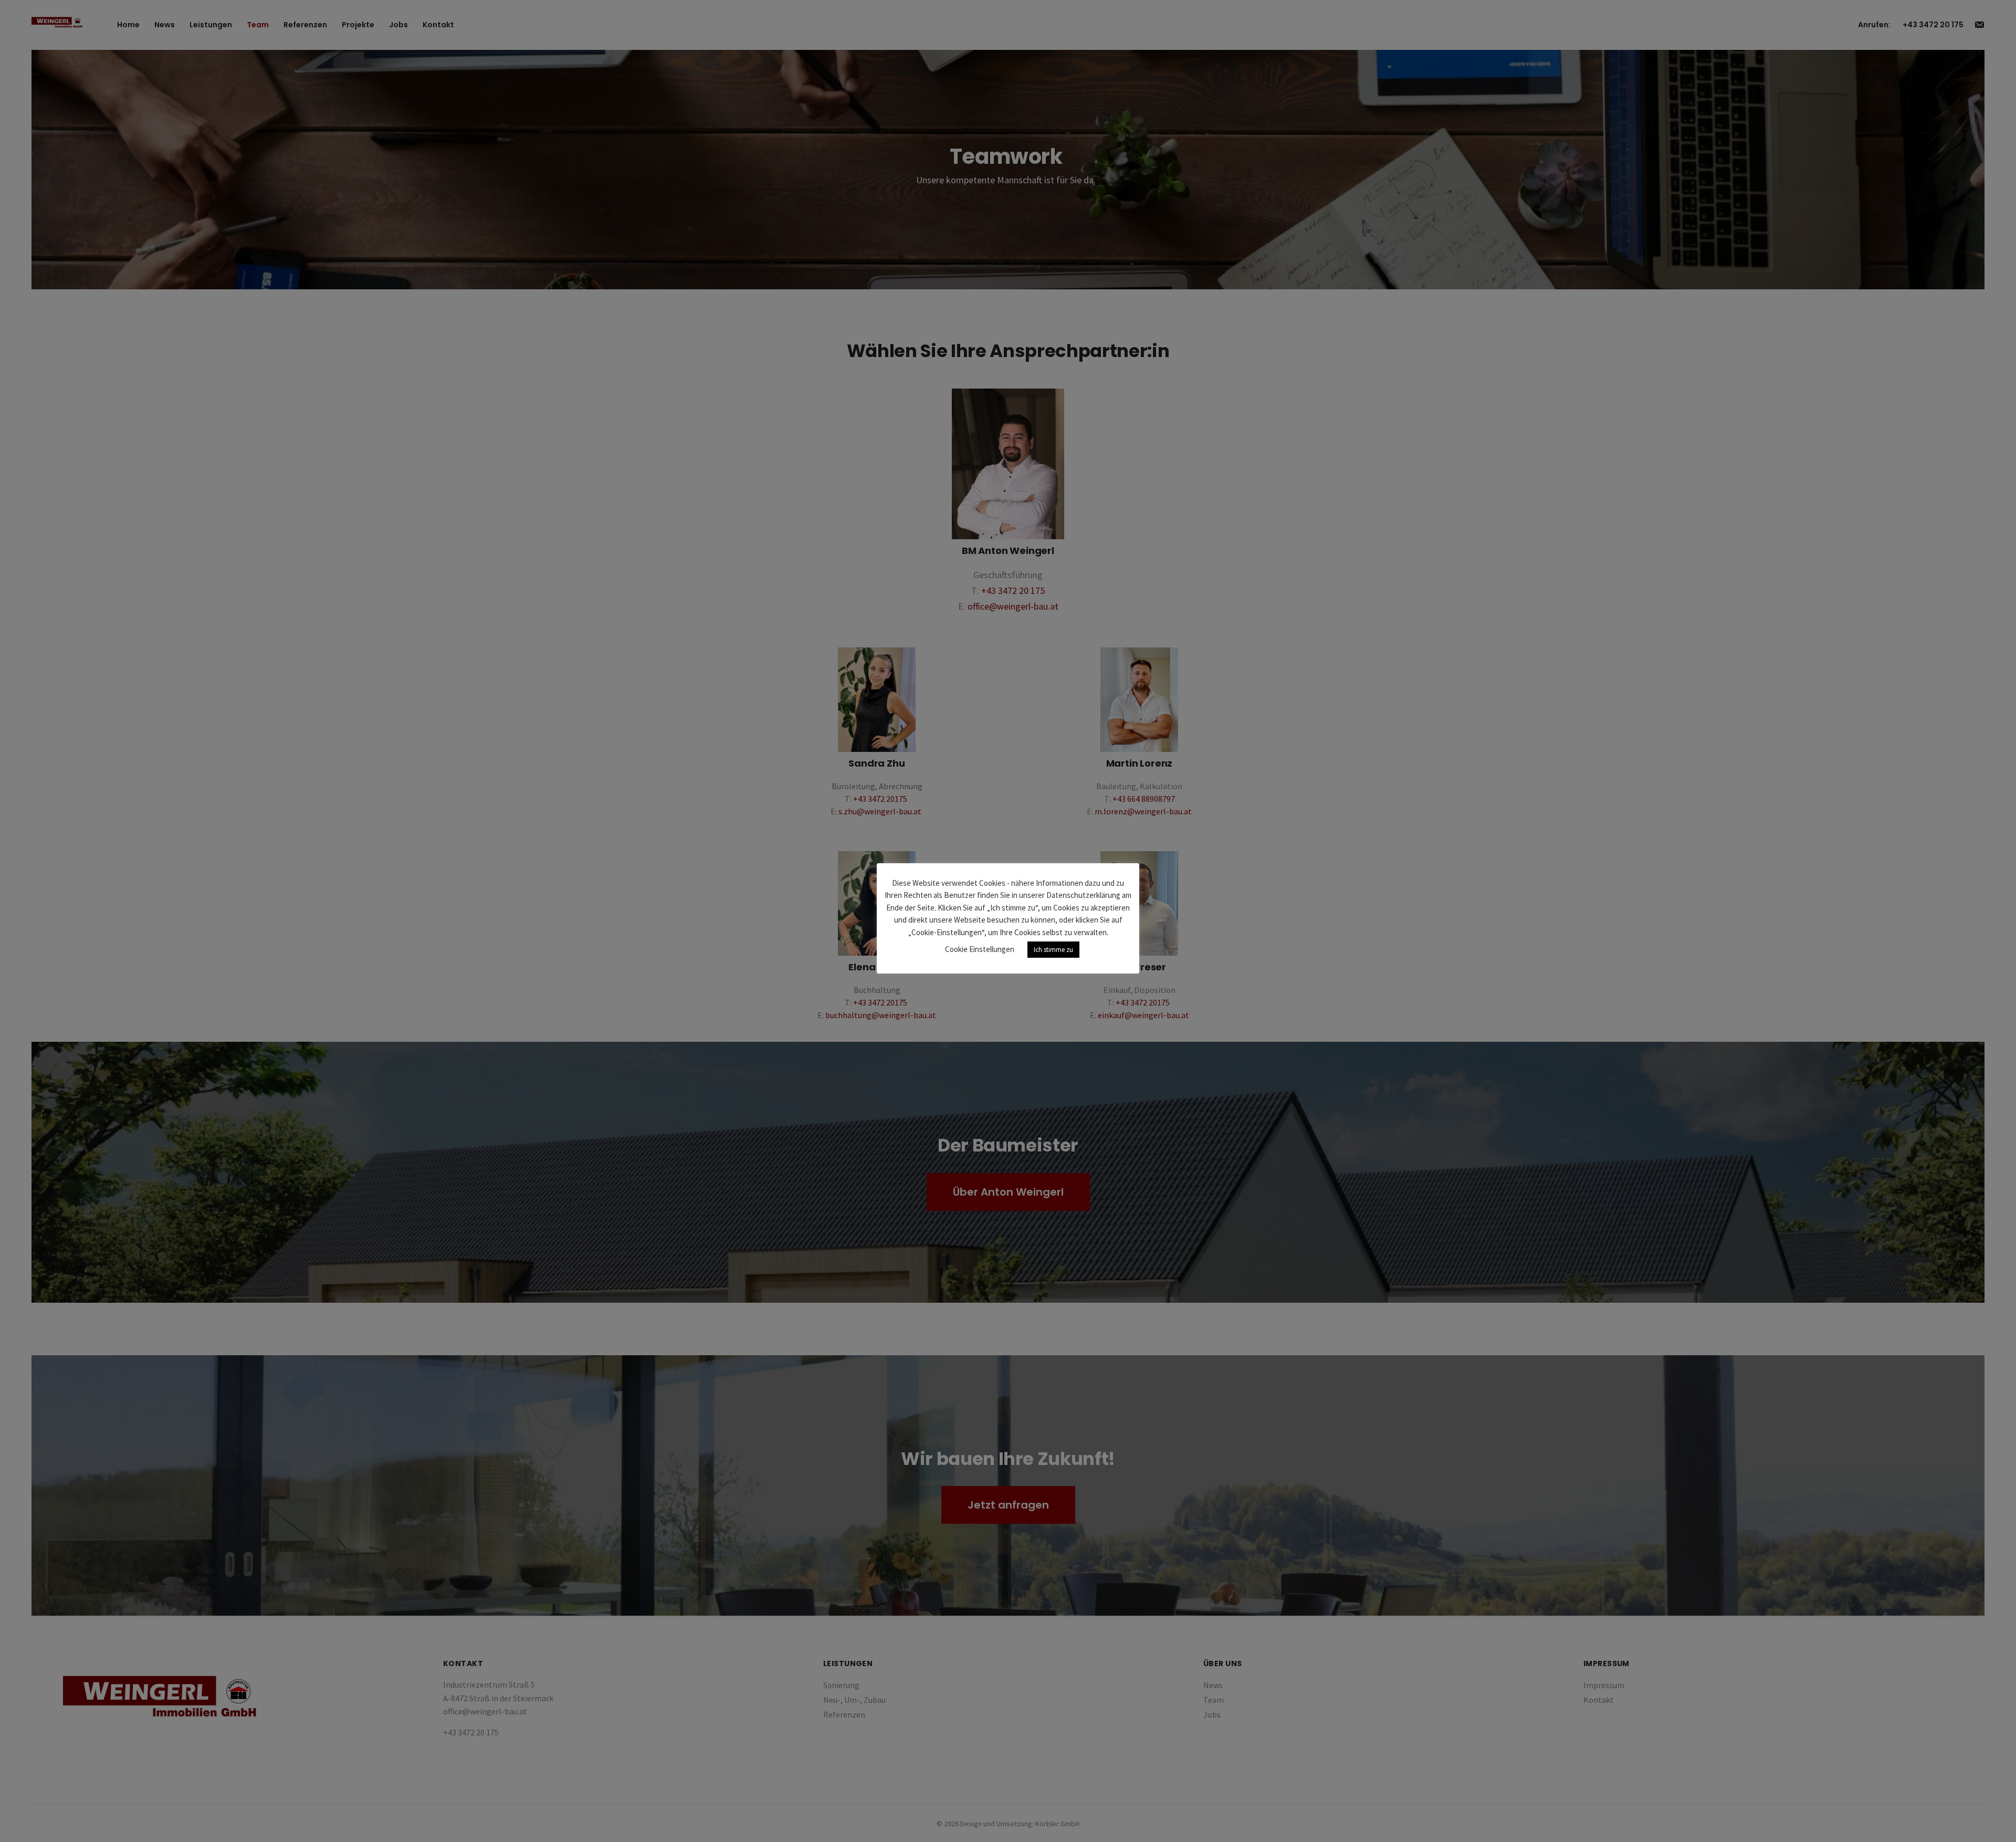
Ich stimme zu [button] (1053, 950)
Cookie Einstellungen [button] (980, 949)
